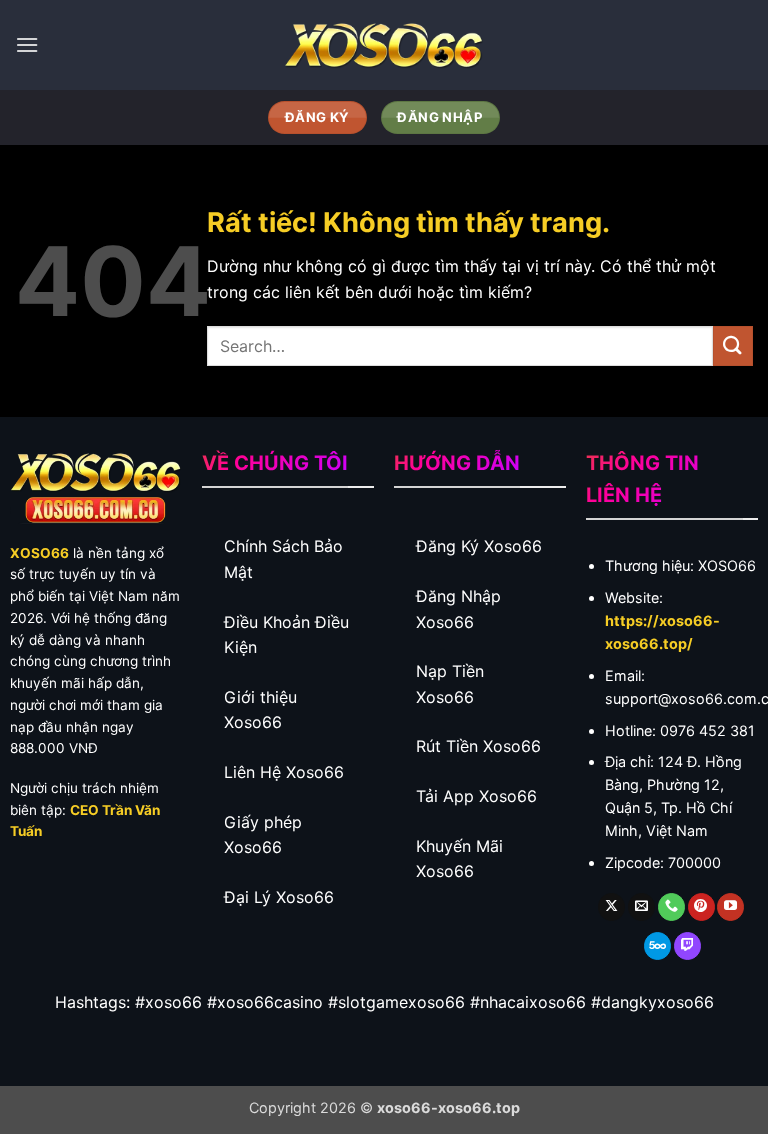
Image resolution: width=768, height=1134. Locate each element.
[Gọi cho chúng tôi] (671, 907)
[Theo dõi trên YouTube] (730, 907)
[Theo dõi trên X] (611, 907)
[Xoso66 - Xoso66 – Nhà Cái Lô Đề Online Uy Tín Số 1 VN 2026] (384, 45)
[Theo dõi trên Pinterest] (701, 907)
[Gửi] (733, 345)
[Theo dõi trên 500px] (657, 946)
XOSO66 (39, 553)
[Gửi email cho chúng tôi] (641, 907)
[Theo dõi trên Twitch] (687, 946)
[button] (27, 44)
